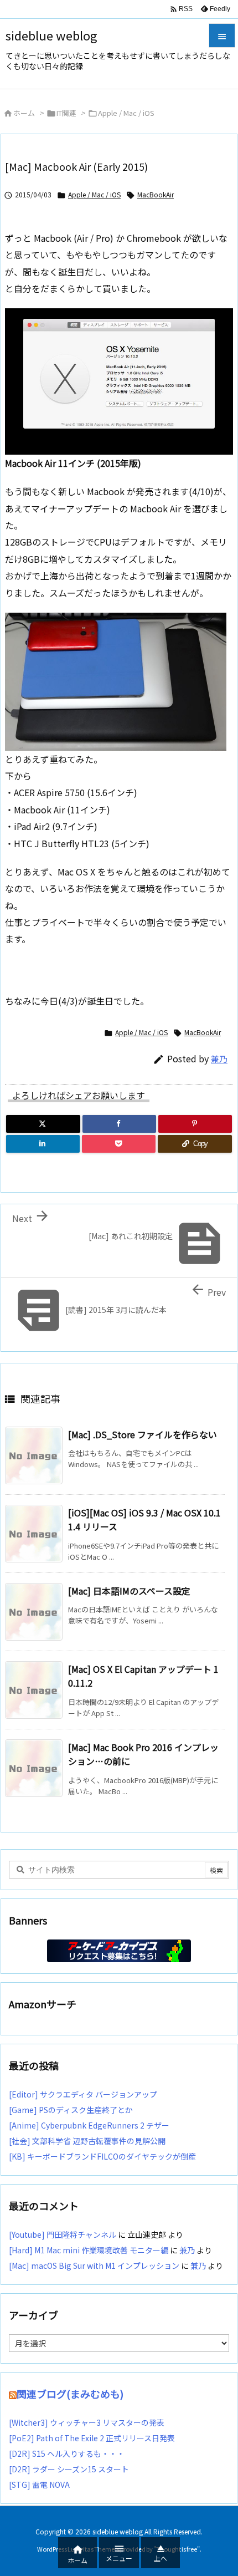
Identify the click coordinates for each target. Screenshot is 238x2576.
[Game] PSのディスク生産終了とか (71, 2110)
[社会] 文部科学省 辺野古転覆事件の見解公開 (87, 2141)
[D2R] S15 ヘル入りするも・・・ (67, 2453)
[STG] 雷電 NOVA (39, 2485)
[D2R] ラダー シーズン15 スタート (69, 2469)
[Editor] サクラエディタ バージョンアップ (83, 2094)
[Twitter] (43, 1124)
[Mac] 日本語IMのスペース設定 (129, 1591)
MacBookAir (156, 194)
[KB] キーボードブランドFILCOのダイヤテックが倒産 (102, 2156)
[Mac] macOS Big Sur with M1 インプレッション (94, 2266)
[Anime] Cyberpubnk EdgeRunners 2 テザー (89, 2125)
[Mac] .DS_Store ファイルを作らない (143, 1434)
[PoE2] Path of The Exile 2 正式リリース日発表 (92, 2438)
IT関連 (66, 113)
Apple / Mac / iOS (126, 113)
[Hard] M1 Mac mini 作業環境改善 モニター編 (89, 2250)
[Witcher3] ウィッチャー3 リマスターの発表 (87, 2422)
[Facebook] (119, 1124)
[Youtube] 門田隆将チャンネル (63, 2234)
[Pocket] (119, 1144)
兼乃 (219, 1059)
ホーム (24, 113)
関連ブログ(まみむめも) (70, 2394)
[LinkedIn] (43, 1144)
